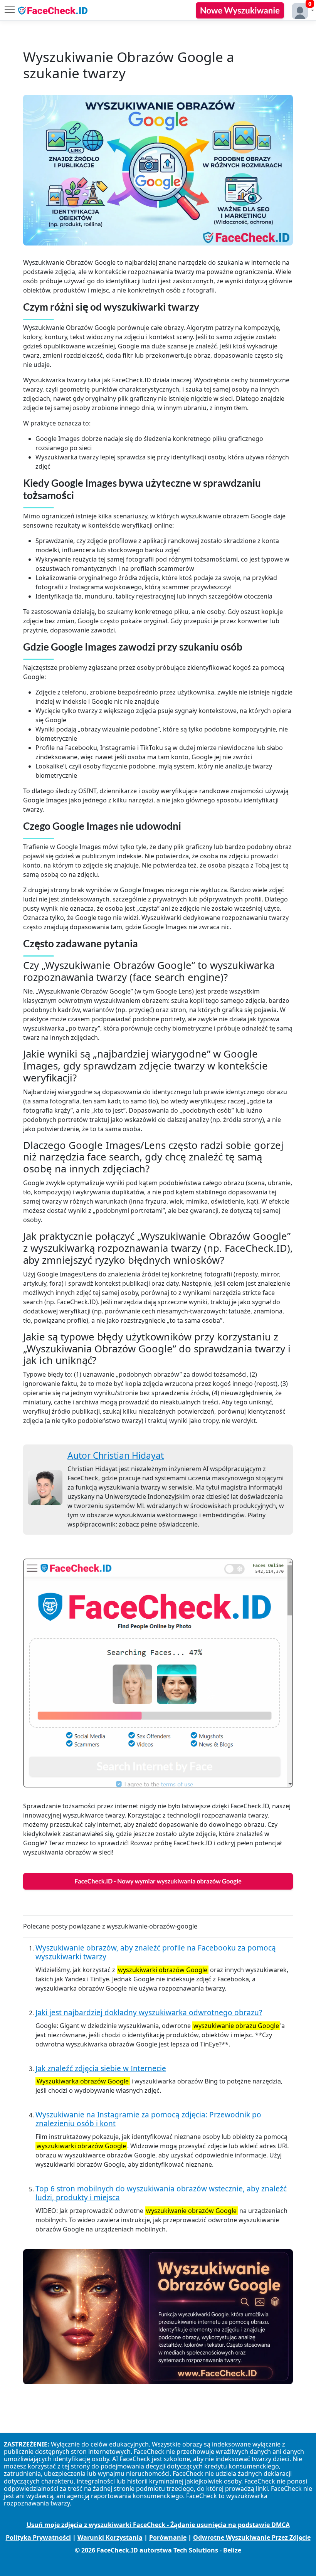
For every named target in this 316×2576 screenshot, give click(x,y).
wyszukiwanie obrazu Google (236, 2026)
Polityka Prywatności (38, 2537)
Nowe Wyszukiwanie (240, 10)
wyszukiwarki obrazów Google (163, 1970)
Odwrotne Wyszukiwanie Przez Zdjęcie (252, 2537)
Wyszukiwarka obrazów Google (83, 2081)
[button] (301, 10)
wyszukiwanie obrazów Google (191, 2211)
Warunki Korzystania (110, 2537)
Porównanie (168, 2537)
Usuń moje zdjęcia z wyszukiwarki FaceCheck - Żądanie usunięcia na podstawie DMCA (158, 2525)
